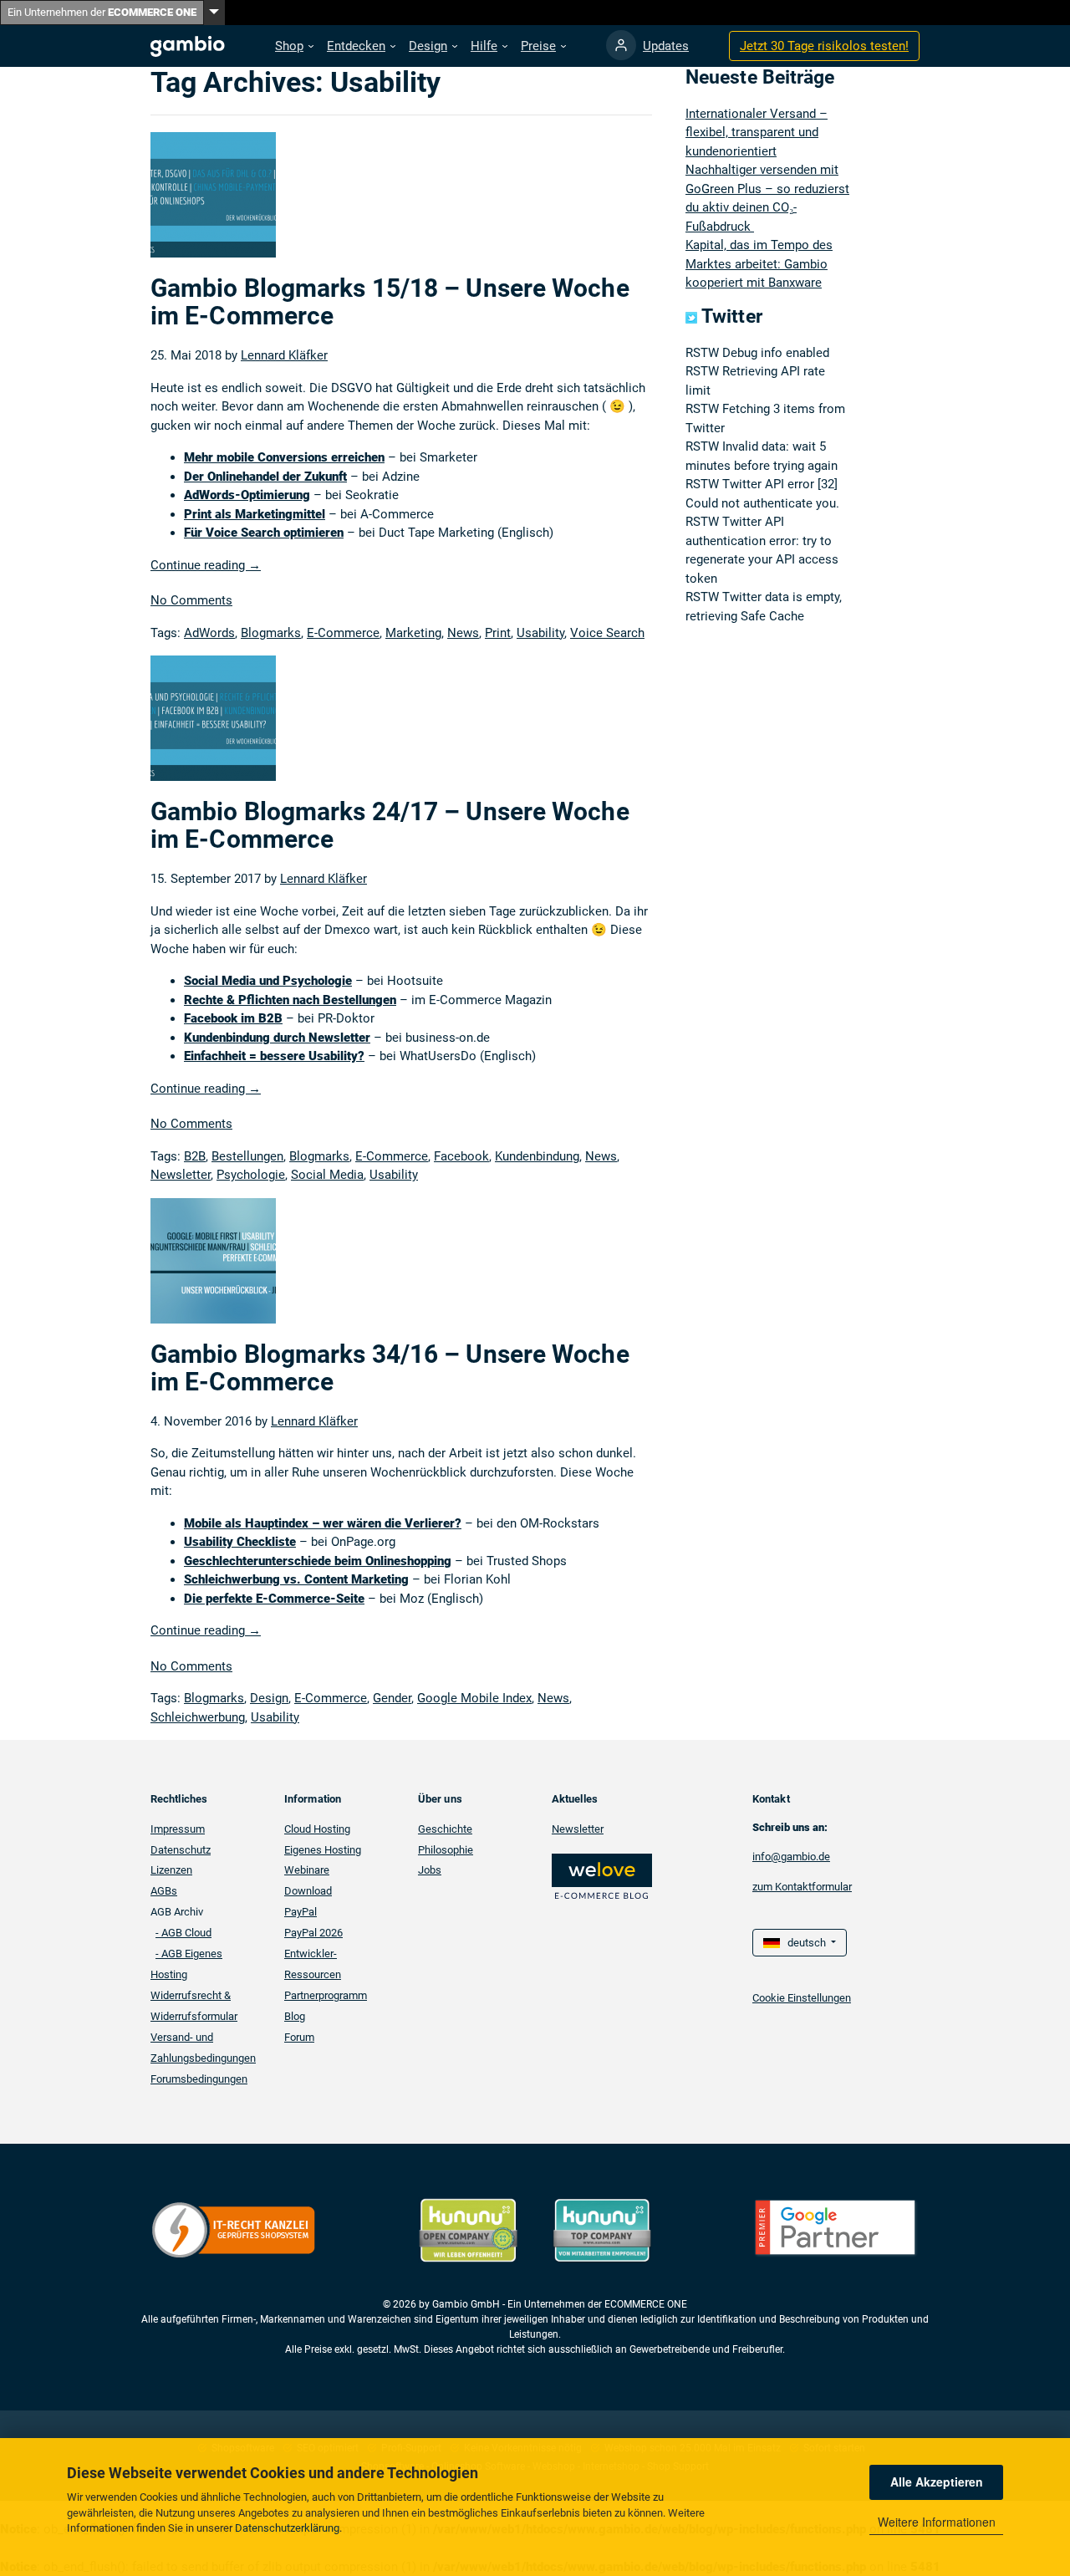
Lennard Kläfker (284, 355)
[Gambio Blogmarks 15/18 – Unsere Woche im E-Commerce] (213, 202)
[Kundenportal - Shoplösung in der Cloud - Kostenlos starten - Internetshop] (621, 45)
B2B (195, 1156)
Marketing (413, 633)
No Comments (191, 600)
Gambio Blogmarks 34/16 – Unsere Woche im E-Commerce (390, 1368)
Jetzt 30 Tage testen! (824, 46)
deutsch (804, 1943)
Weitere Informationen (937, 2522)
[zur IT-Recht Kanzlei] (234, 2229)
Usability (540, 633)
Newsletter (181, 1175)
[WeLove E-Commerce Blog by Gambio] (602, 1875)
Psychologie (251, 1175)
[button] (294, 46)
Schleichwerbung (198, 1717)
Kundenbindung (537, 1156)
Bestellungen (247, 1156)
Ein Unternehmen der (102, 12)
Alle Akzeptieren (937, 2482)
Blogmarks (271, 633)
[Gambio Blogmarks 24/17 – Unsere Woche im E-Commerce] (213, 726)
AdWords (209, 633)
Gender (392, 1698)
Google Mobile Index (474, 1698)
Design (269, 1698)
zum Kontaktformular (802, 1887)
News (463, 633)
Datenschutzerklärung (287, 2528)
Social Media (327, 1175)
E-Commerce (343, 633)
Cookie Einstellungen (802, 1998)
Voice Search (607, 633)
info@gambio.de (791, 1857)
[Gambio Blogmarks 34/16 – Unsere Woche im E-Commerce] (213, 1268)
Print (498, 633)
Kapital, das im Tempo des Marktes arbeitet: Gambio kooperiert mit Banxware (759, 264)
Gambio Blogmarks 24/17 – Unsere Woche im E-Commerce (390, 825)
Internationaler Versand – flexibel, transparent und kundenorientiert (757, 133)
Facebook (461, 1156)
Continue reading (206, 565)
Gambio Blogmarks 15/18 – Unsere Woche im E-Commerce (390, 302)
